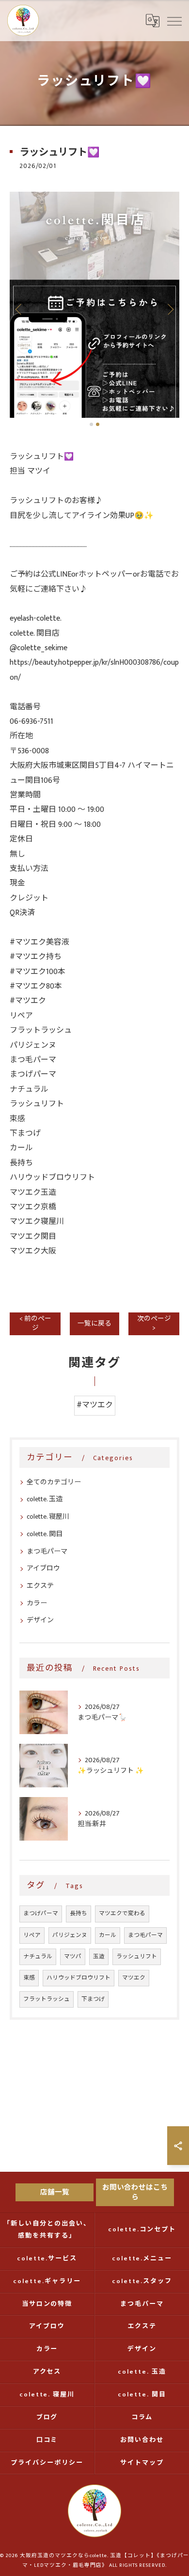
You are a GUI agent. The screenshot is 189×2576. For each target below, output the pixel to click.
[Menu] (174, 20)
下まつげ (93, 1999)
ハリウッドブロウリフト (79, 1978)
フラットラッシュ (47, 1999)
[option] (94, 305)
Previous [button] (19, 309)
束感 (29, 1978)
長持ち (79, 1913)
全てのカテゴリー (54, 1482)
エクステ (40, 1586)
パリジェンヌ (70, 1935)
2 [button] (98, 424)
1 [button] (91, 424)
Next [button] (170, 309)
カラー (37, 1603)
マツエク (134, 1978)
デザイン (40, 1620)
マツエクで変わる (122, 1913)
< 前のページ (35, 1323)
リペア (32, 1935)
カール (108, 1935)
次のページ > (154, 1323)
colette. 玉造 (45, 1499)
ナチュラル (38, 1957)
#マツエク (95, 1405)
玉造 (99, 1957)
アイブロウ (43, 1568)
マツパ (73, 1957)
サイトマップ (142, 2463)
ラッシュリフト (137, 1957)
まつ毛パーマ (47, 1551)
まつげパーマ (41, 1913)
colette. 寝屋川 (48, 1517)
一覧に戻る (94, 1324)
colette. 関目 (45, 1534)
